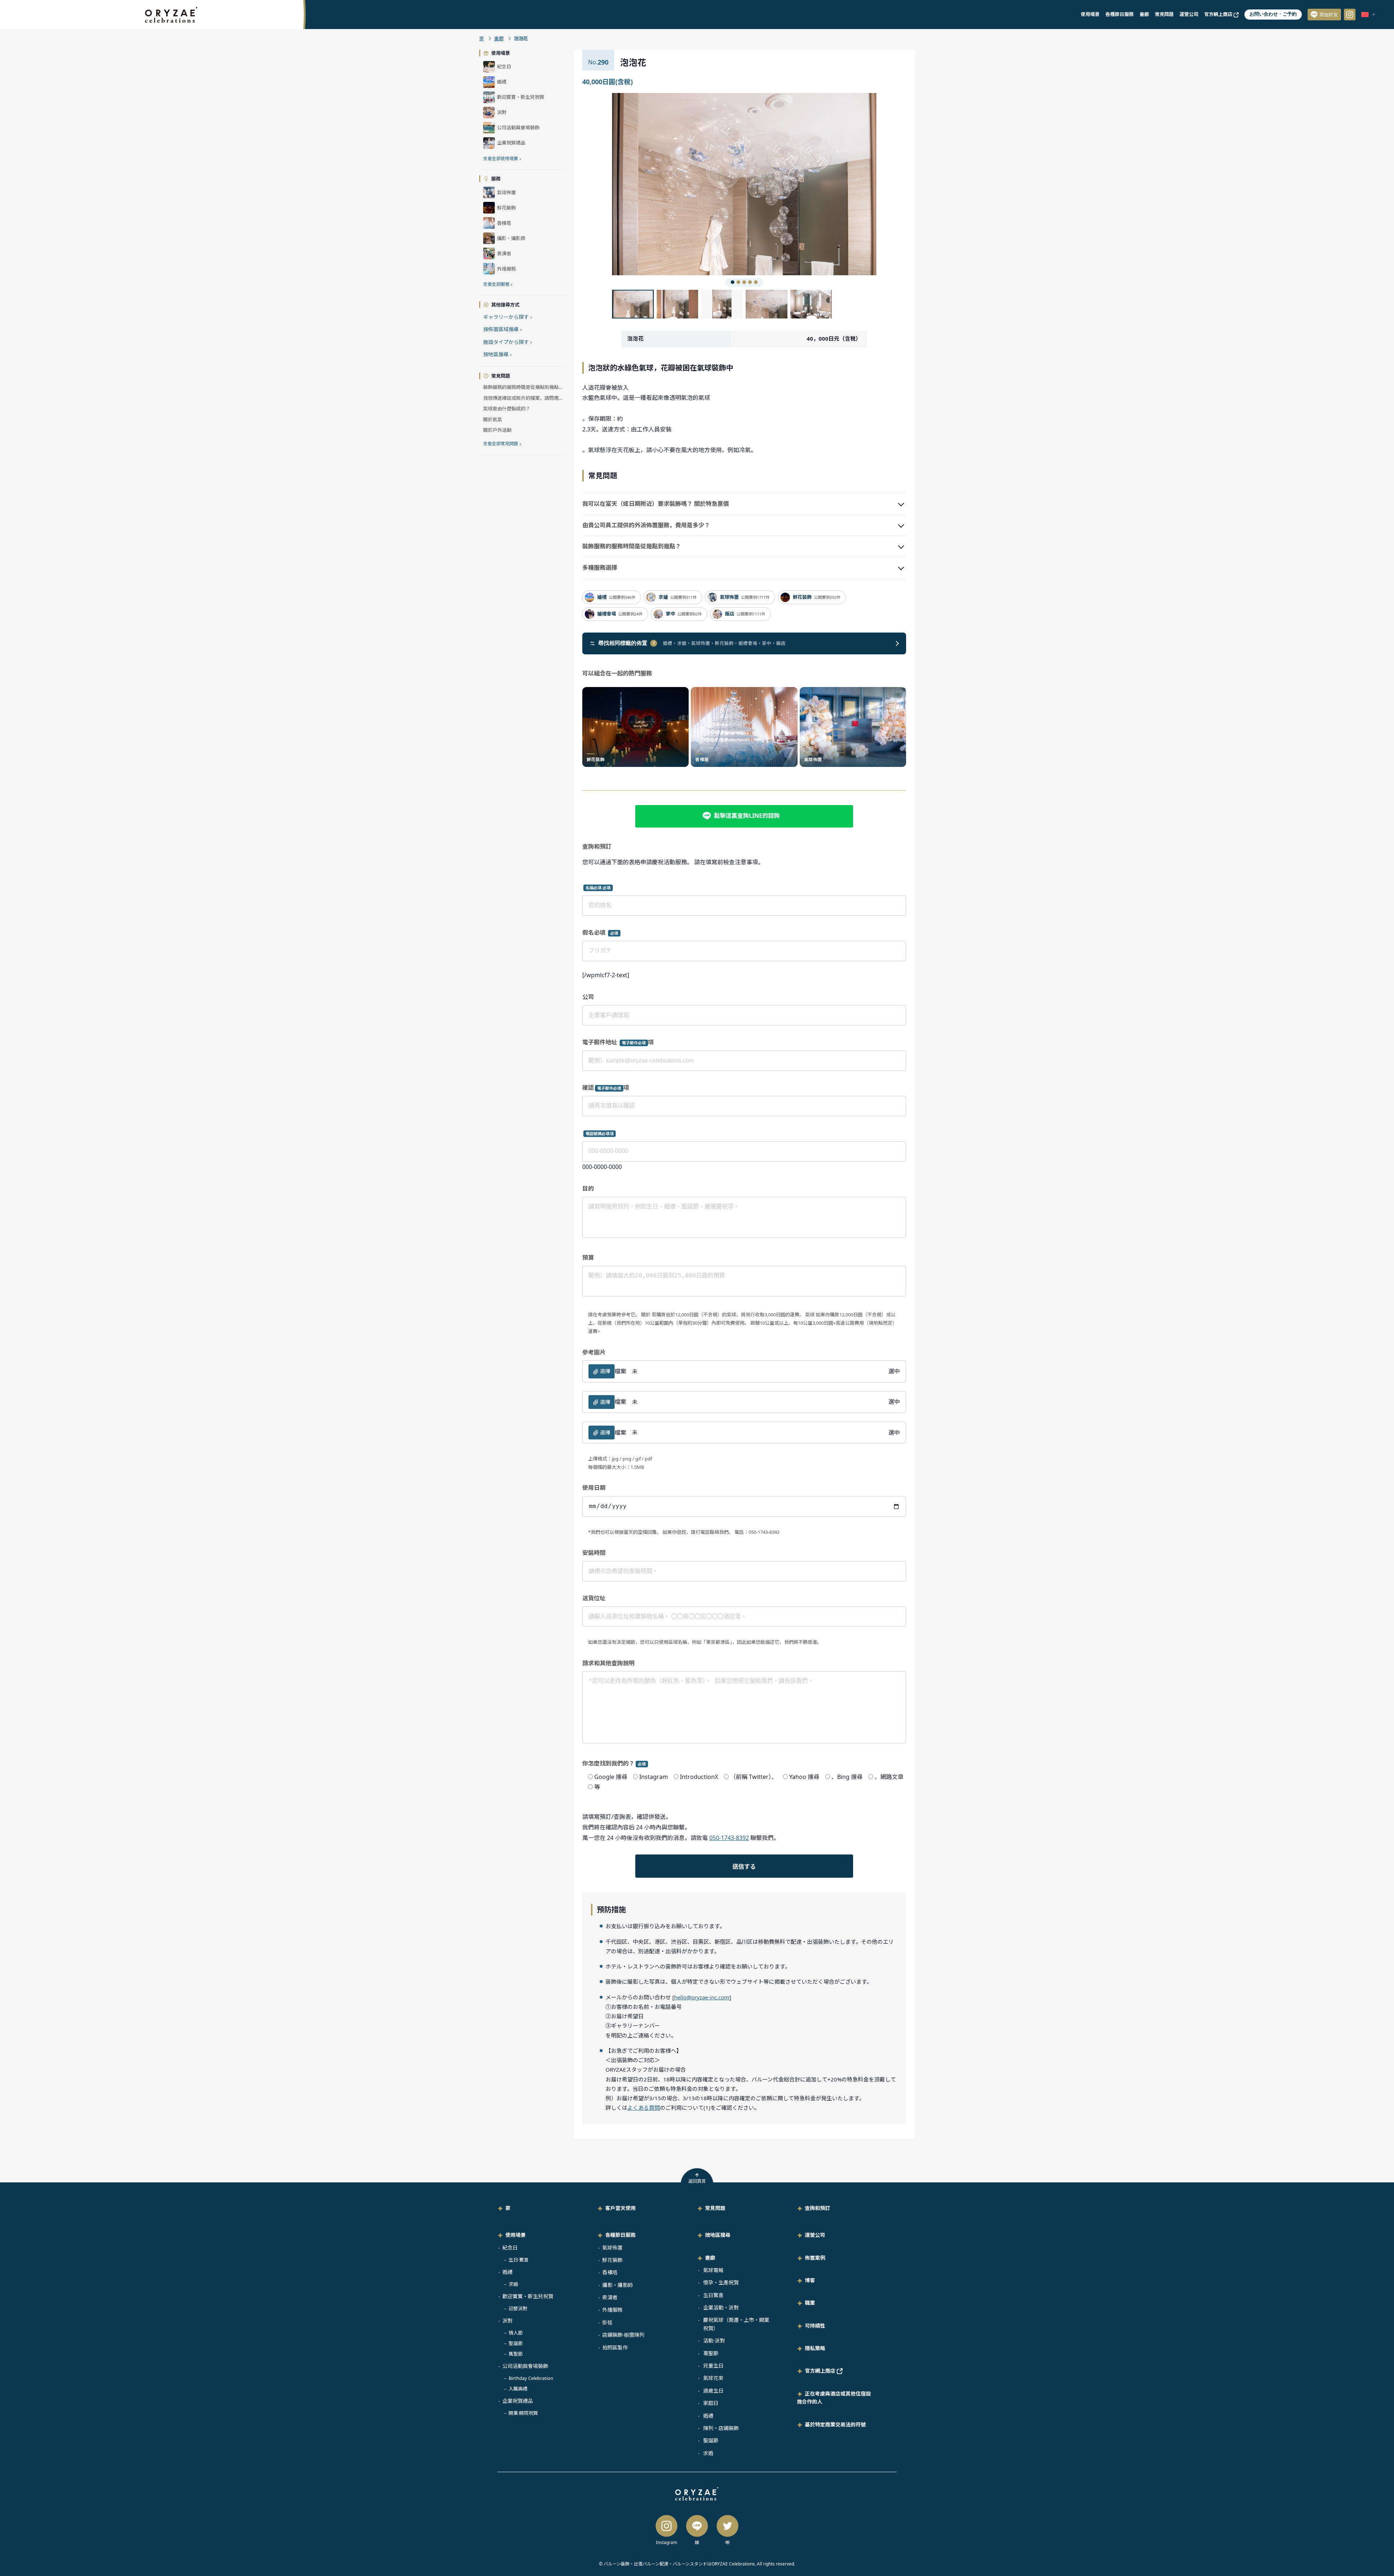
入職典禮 (518, 2389)
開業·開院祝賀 (523, 2413)
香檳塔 (610, 2272)
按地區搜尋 (497, 354)
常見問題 (1164, 14)
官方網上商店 (1219, 14)
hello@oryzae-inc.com (702, 1997)
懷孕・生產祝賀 (721, 2282)
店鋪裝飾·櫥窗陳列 (623, 2335)
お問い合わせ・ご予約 (1273, 14)
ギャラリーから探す (508, 317)
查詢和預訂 (818, 2208)
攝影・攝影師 (617, 2285)
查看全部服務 (498, 284)
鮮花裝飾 (612, 2260)
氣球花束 (713, 2378)
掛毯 (607, 2322)
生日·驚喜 (519, 2260)
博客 (810, 2280)
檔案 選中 (750, 1371)
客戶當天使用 (620, 2208)
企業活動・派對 (721, 2307)
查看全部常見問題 (502, 444)
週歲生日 (713, 2391)
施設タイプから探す (508, 342)
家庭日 (711, 2403)
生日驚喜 (713, 2295)
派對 (508, 2321)
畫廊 (1144, 14)
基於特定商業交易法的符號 (835, 2424)
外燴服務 (612, 2310)
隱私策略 (815, 2348)
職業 (810, 2303)
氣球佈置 (612, 2248)
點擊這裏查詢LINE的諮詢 (747, 816)
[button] (678, 184)
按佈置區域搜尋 (502, 329)
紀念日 (510, 2248)
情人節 (516, 2333)
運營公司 (1189, 14)
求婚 (513, 2284)
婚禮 (508, 2272)
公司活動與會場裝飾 (525, 2366)
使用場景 (1090, 14)
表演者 (610, 2297)
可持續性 (815, 2326)
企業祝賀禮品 (518, 2401)
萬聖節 (516, 2354)
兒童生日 (713, 2366)
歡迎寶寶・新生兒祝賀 (528, 2296)
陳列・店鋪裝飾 (721, 2428)
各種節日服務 (1120, 14)
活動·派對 (714, 2341)
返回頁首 (697, 2181)
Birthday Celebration (531, 2378)
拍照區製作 (615, 2347)
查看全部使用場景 (502, 159)
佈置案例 (815, 2258)
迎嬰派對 (518, 2308)
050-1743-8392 (729, 1838)
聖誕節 (516, 2343)
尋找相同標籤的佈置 (627, 643)
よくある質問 (644, 2108)
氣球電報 (713, 2270)
